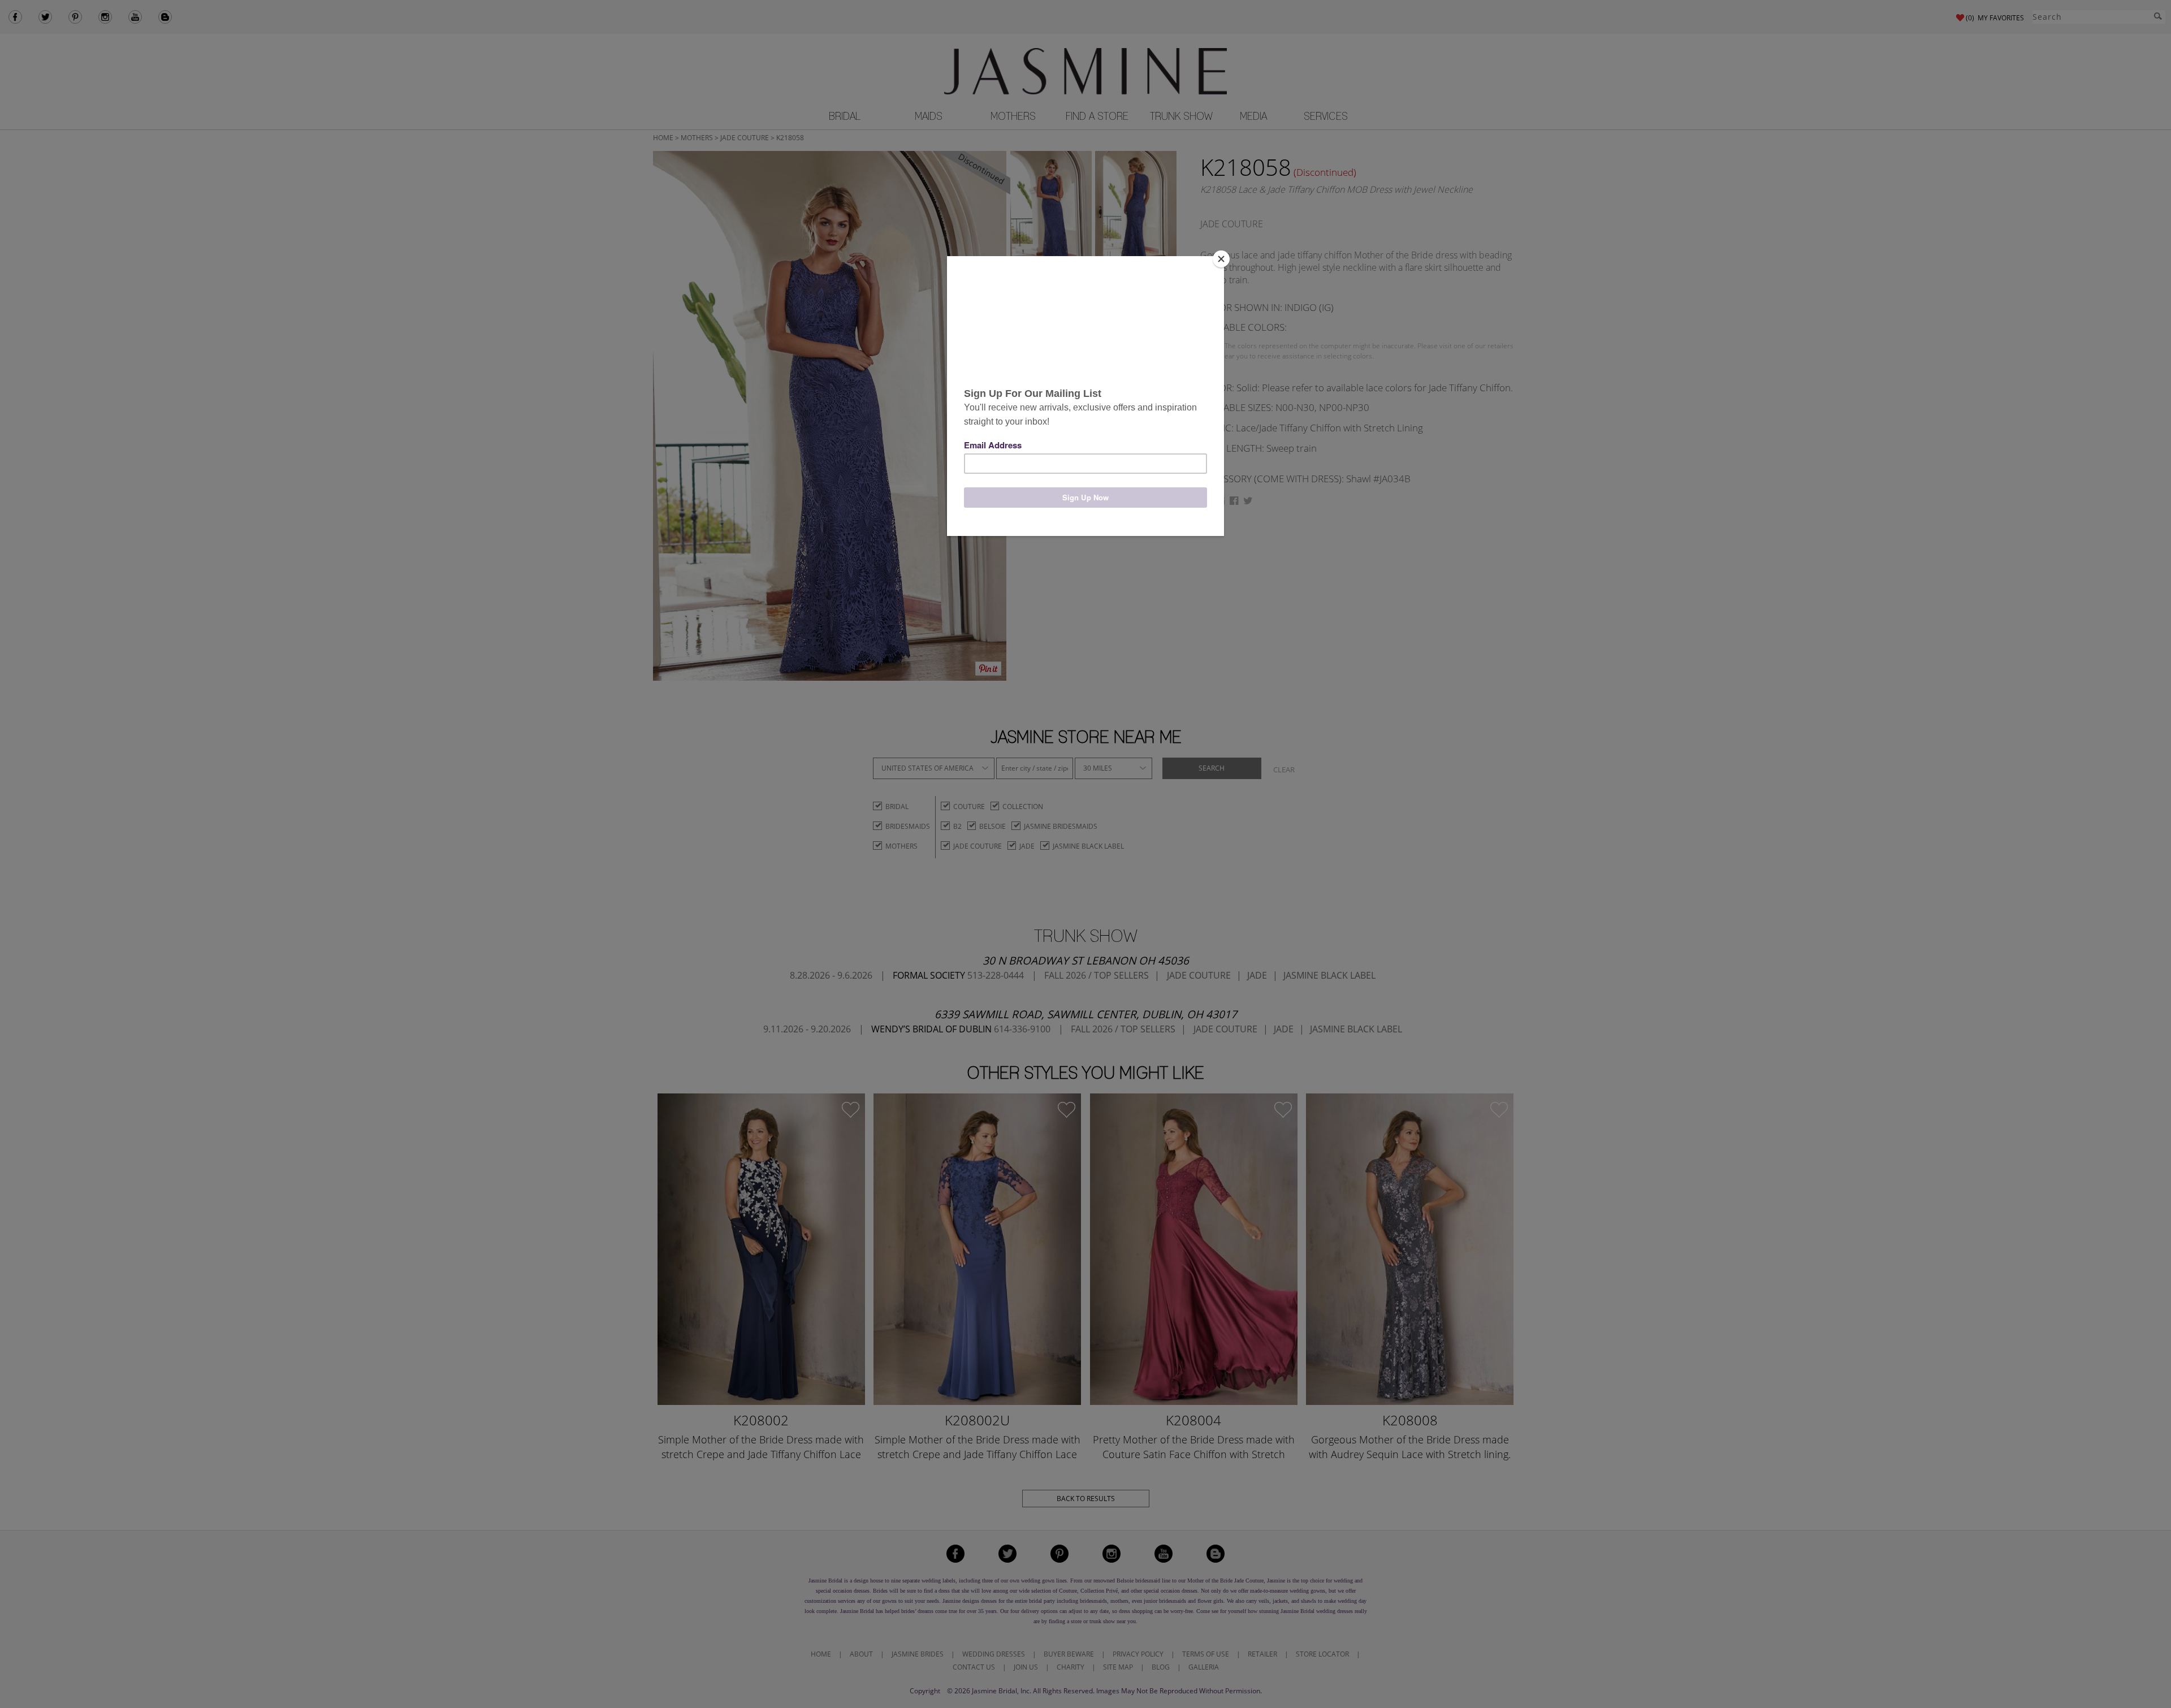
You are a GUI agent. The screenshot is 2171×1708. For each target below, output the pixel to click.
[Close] (1221, 259)
